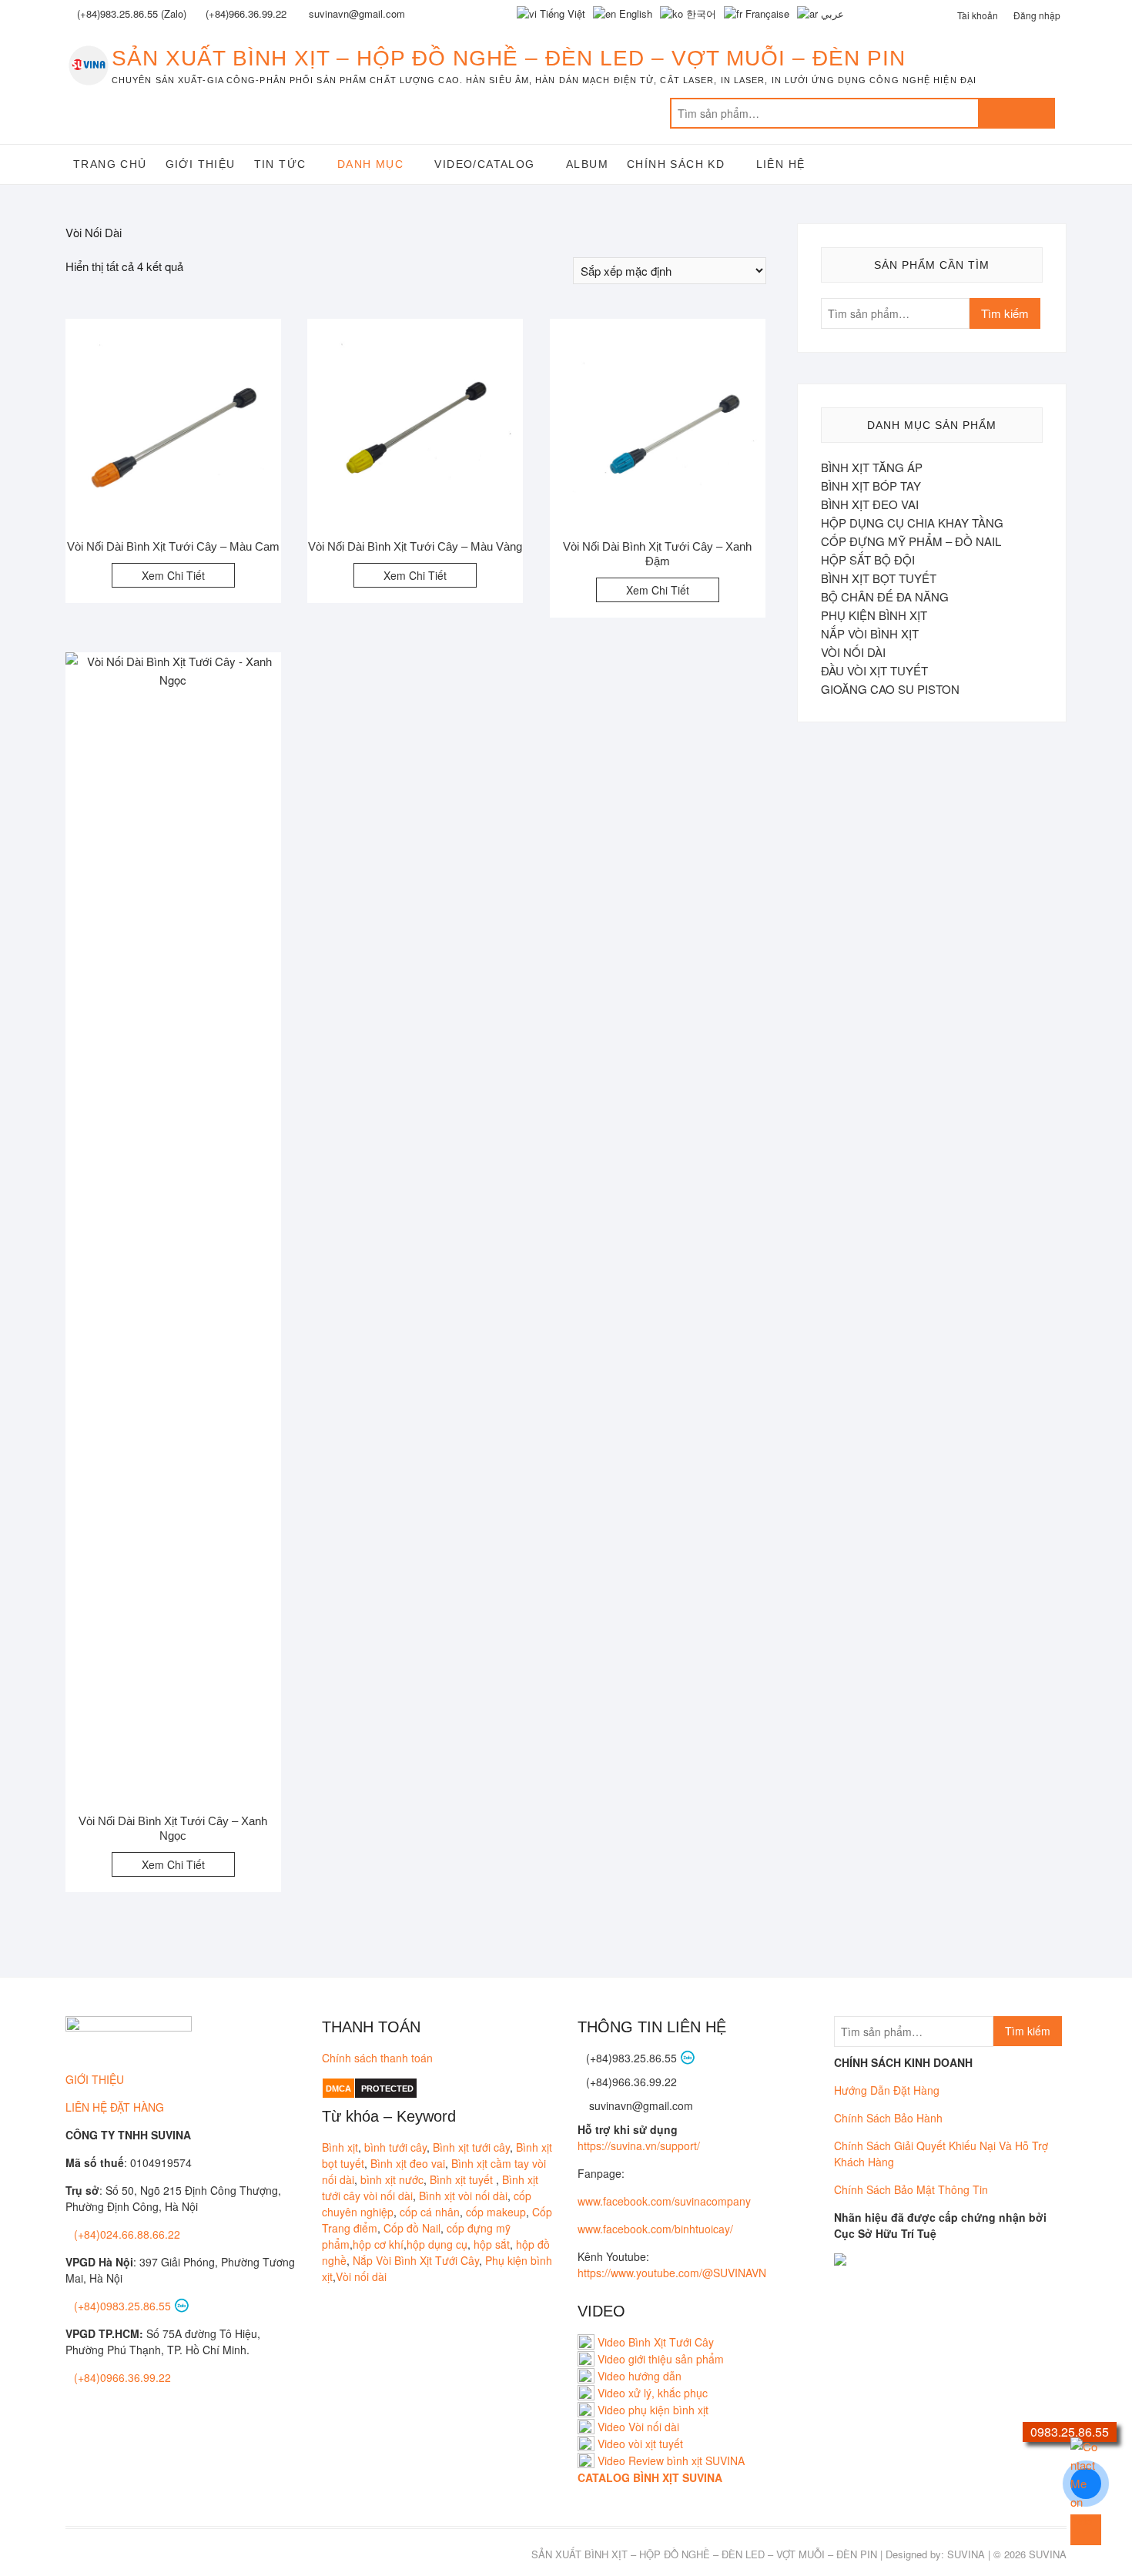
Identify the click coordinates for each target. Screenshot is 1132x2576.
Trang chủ (110, 164)
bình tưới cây (395, 2147)
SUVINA (966, 2554)
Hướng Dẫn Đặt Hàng (887, 2090)
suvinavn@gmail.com (640, 2105)
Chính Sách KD (676, 164)
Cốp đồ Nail (412, 2228)
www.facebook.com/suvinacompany (664, 2201)
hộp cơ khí (378, 2244)
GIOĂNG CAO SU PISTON (890, 689)
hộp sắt (492, 2244)
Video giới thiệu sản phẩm (661, 2359)
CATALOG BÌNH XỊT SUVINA (650, 2477)
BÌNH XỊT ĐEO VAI (870, 504)
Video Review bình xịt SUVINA (671, 2460)
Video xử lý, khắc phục (653, 2393)
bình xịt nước (392, 2179)
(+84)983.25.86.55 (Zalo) (132, 13)
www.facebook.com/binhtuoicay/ (655, 2229)
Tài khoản (978, 15)
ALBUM (587, 164)
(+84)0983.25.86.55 (124, 2306)
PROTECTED (387, 2089)
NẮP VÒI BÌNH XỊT (870, 633)
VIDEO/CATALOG (484, 164)
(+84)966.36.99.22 (246, 13)
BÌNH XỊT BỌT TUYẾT (879, 578)
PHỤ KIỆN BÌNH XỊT (874, 615)
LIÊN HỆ (781, 164)
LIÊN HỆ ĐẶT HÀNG (115, 2107)
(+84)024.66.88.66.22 (127, 2234)
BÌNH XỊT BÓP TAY (871, 486)
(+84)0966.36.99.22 (122, 2377)
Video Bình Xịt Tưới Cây (654, 2342)
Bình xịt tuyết (463, 2179)
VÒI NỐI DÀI (853, 652)
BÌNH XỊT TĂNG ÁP (872, 467)
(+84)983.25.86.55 (633, 2058)
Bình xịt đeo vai (408, 2163)
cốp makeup (496, 2212)
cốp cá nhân (430, 2212)
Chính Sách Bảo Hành (888, 2118)
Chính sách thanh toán (377, 2058)
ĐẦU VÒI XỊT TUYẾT (874, 670)
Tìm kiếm (1016, 113)
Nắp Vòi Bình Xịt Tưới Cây (416, 2260)
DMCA (338, 2089)
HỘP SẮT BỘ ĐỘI (868, 559)
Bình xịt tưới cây (471, 2147)
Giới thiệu (201, 164)
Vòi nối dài (361, 2276)
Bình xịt (340, 2147)
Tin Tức (280, 164)
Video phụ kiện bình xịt (653, 2410)
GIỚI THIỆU (95, 2079)
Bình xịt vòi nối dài (463, 2196)
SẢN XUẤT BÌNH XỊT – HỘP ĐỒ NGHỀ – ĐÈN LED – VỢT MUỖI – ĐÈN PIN (509, 58)
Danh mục (370, 164)
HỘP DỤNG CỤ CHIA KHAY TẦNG (912, 523)
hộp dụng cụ (437, 2244)
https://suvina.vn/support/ (639, 2146)
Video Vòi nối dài (638, 2427)
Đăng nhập (1037, 15)
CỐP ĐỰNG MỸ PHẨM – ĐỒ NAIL (911, 541)
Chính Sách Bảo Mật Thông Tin (911, 2189)
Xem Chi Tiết (173, 575)
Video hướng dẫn (640, 2376)
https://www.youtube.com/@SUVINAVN (672, 2273)
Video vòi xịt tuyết (640, 2444)
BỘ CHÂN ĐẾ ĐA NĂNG (885, 596)
